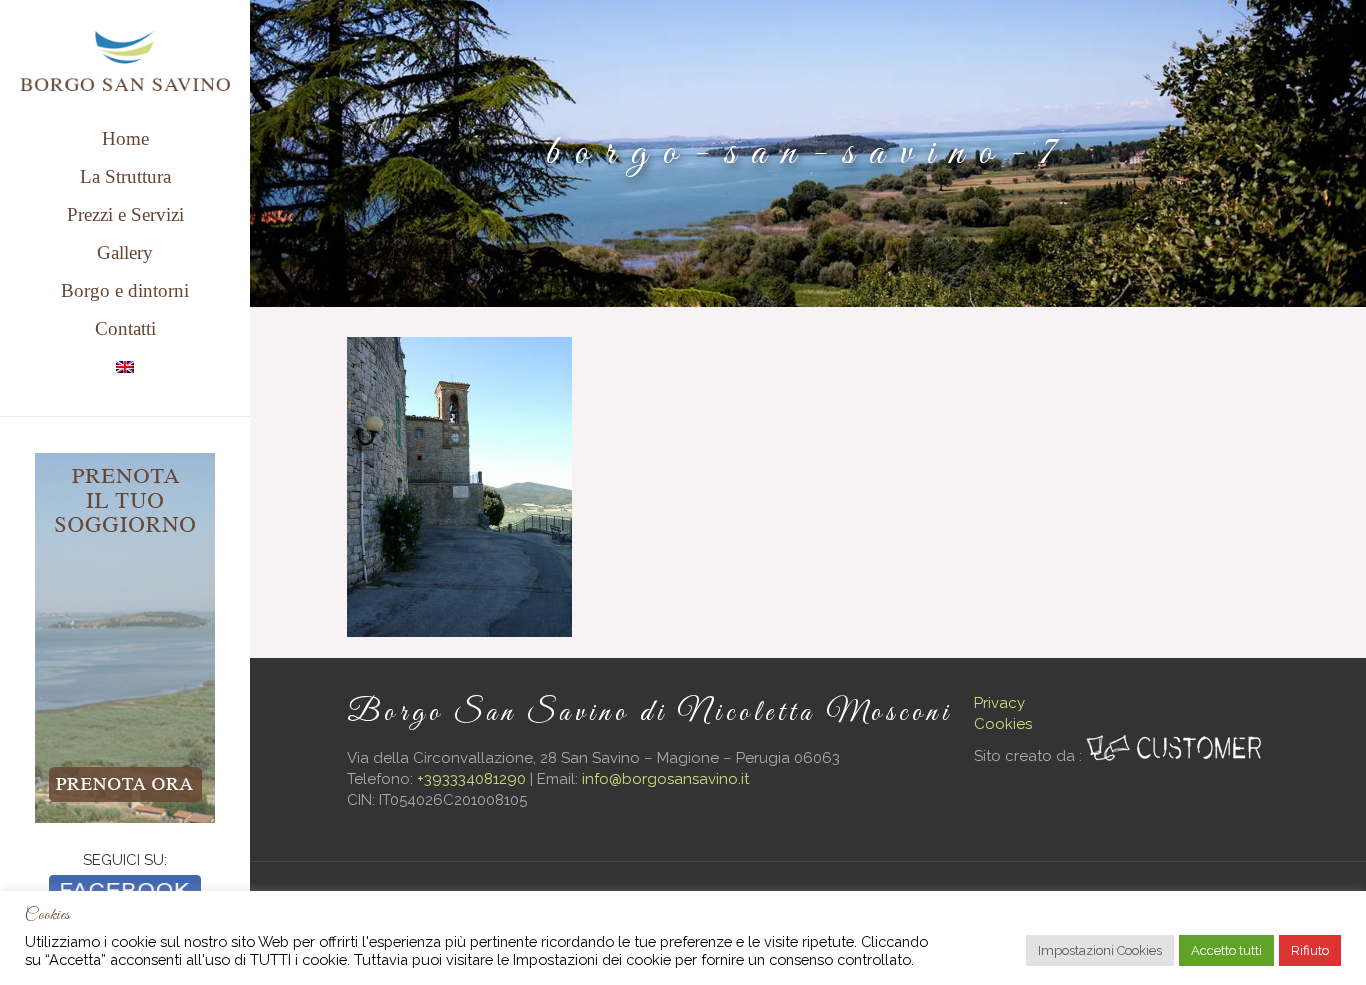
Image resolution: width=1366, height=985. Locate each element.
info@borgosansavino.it (665, 779)
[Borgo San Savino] (125, 60)
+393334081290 (471, 779)
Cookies (1003, 724)
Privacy (999, 703)
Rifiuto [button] (1310, 950)
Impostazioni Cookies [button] (1100, 950)
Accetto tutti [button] (1226, 950)
